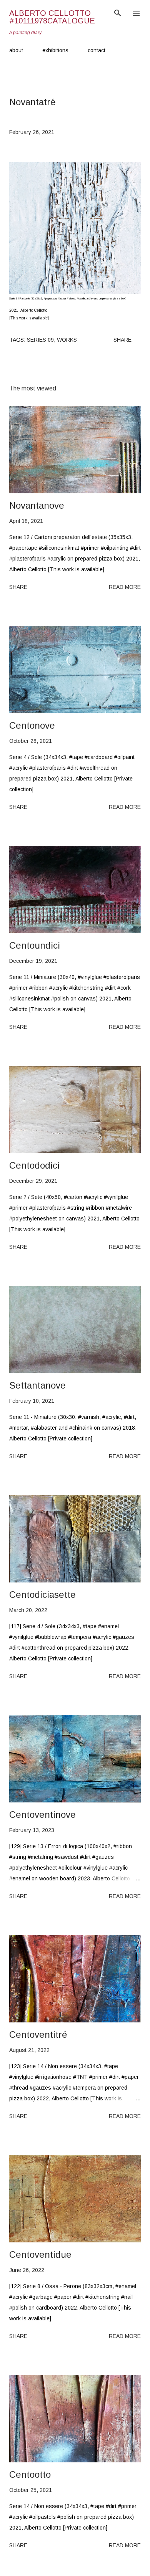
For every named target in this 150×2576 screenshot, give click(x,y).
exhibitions (55, 50)
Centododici (34, 1165)
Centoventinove (42, 1815)
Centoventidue (40, 2254)
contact (97, 50)
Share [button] (122, 340)
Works (67, 340)
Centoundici (35, 945)
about (16, 50)
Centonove (32, 725)
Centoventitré (38, 2035)
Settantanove (37, 1385)
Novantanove (37, 505)
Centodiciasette (42, 1595)
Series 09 (40, 340)
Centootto (30, 2474)
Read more (125, 587)
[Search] (118, 14)
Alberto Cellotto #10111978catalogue (52, 17)
